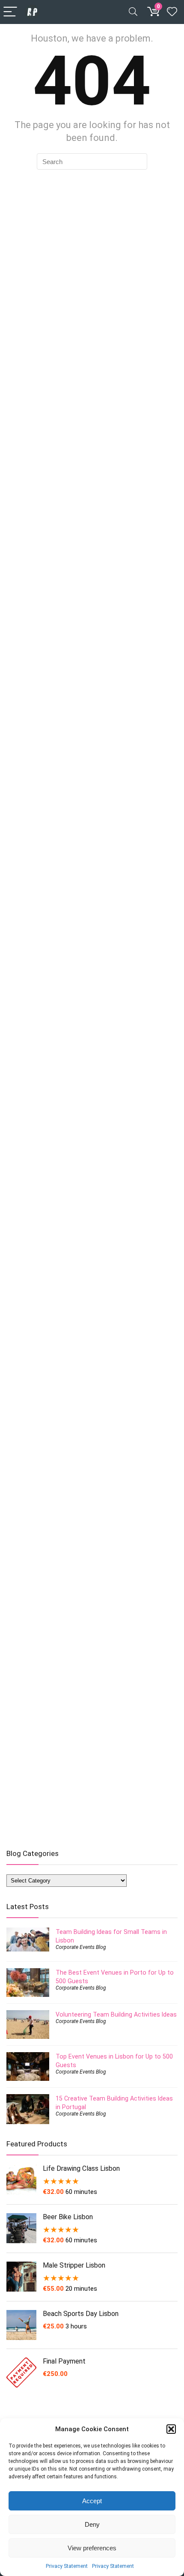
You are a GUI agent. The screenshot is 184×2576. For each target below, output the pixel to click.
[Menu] (10, 12)
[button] (171, 2429)
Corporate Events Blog (81, 1947)
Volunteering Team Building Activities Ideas (116, 2014)
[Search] (133, 12)
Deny (92, 2524)
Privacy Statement (67, 2566)
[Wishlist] (172, 12)
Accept (92, 2501)
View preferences (92, 2548)
